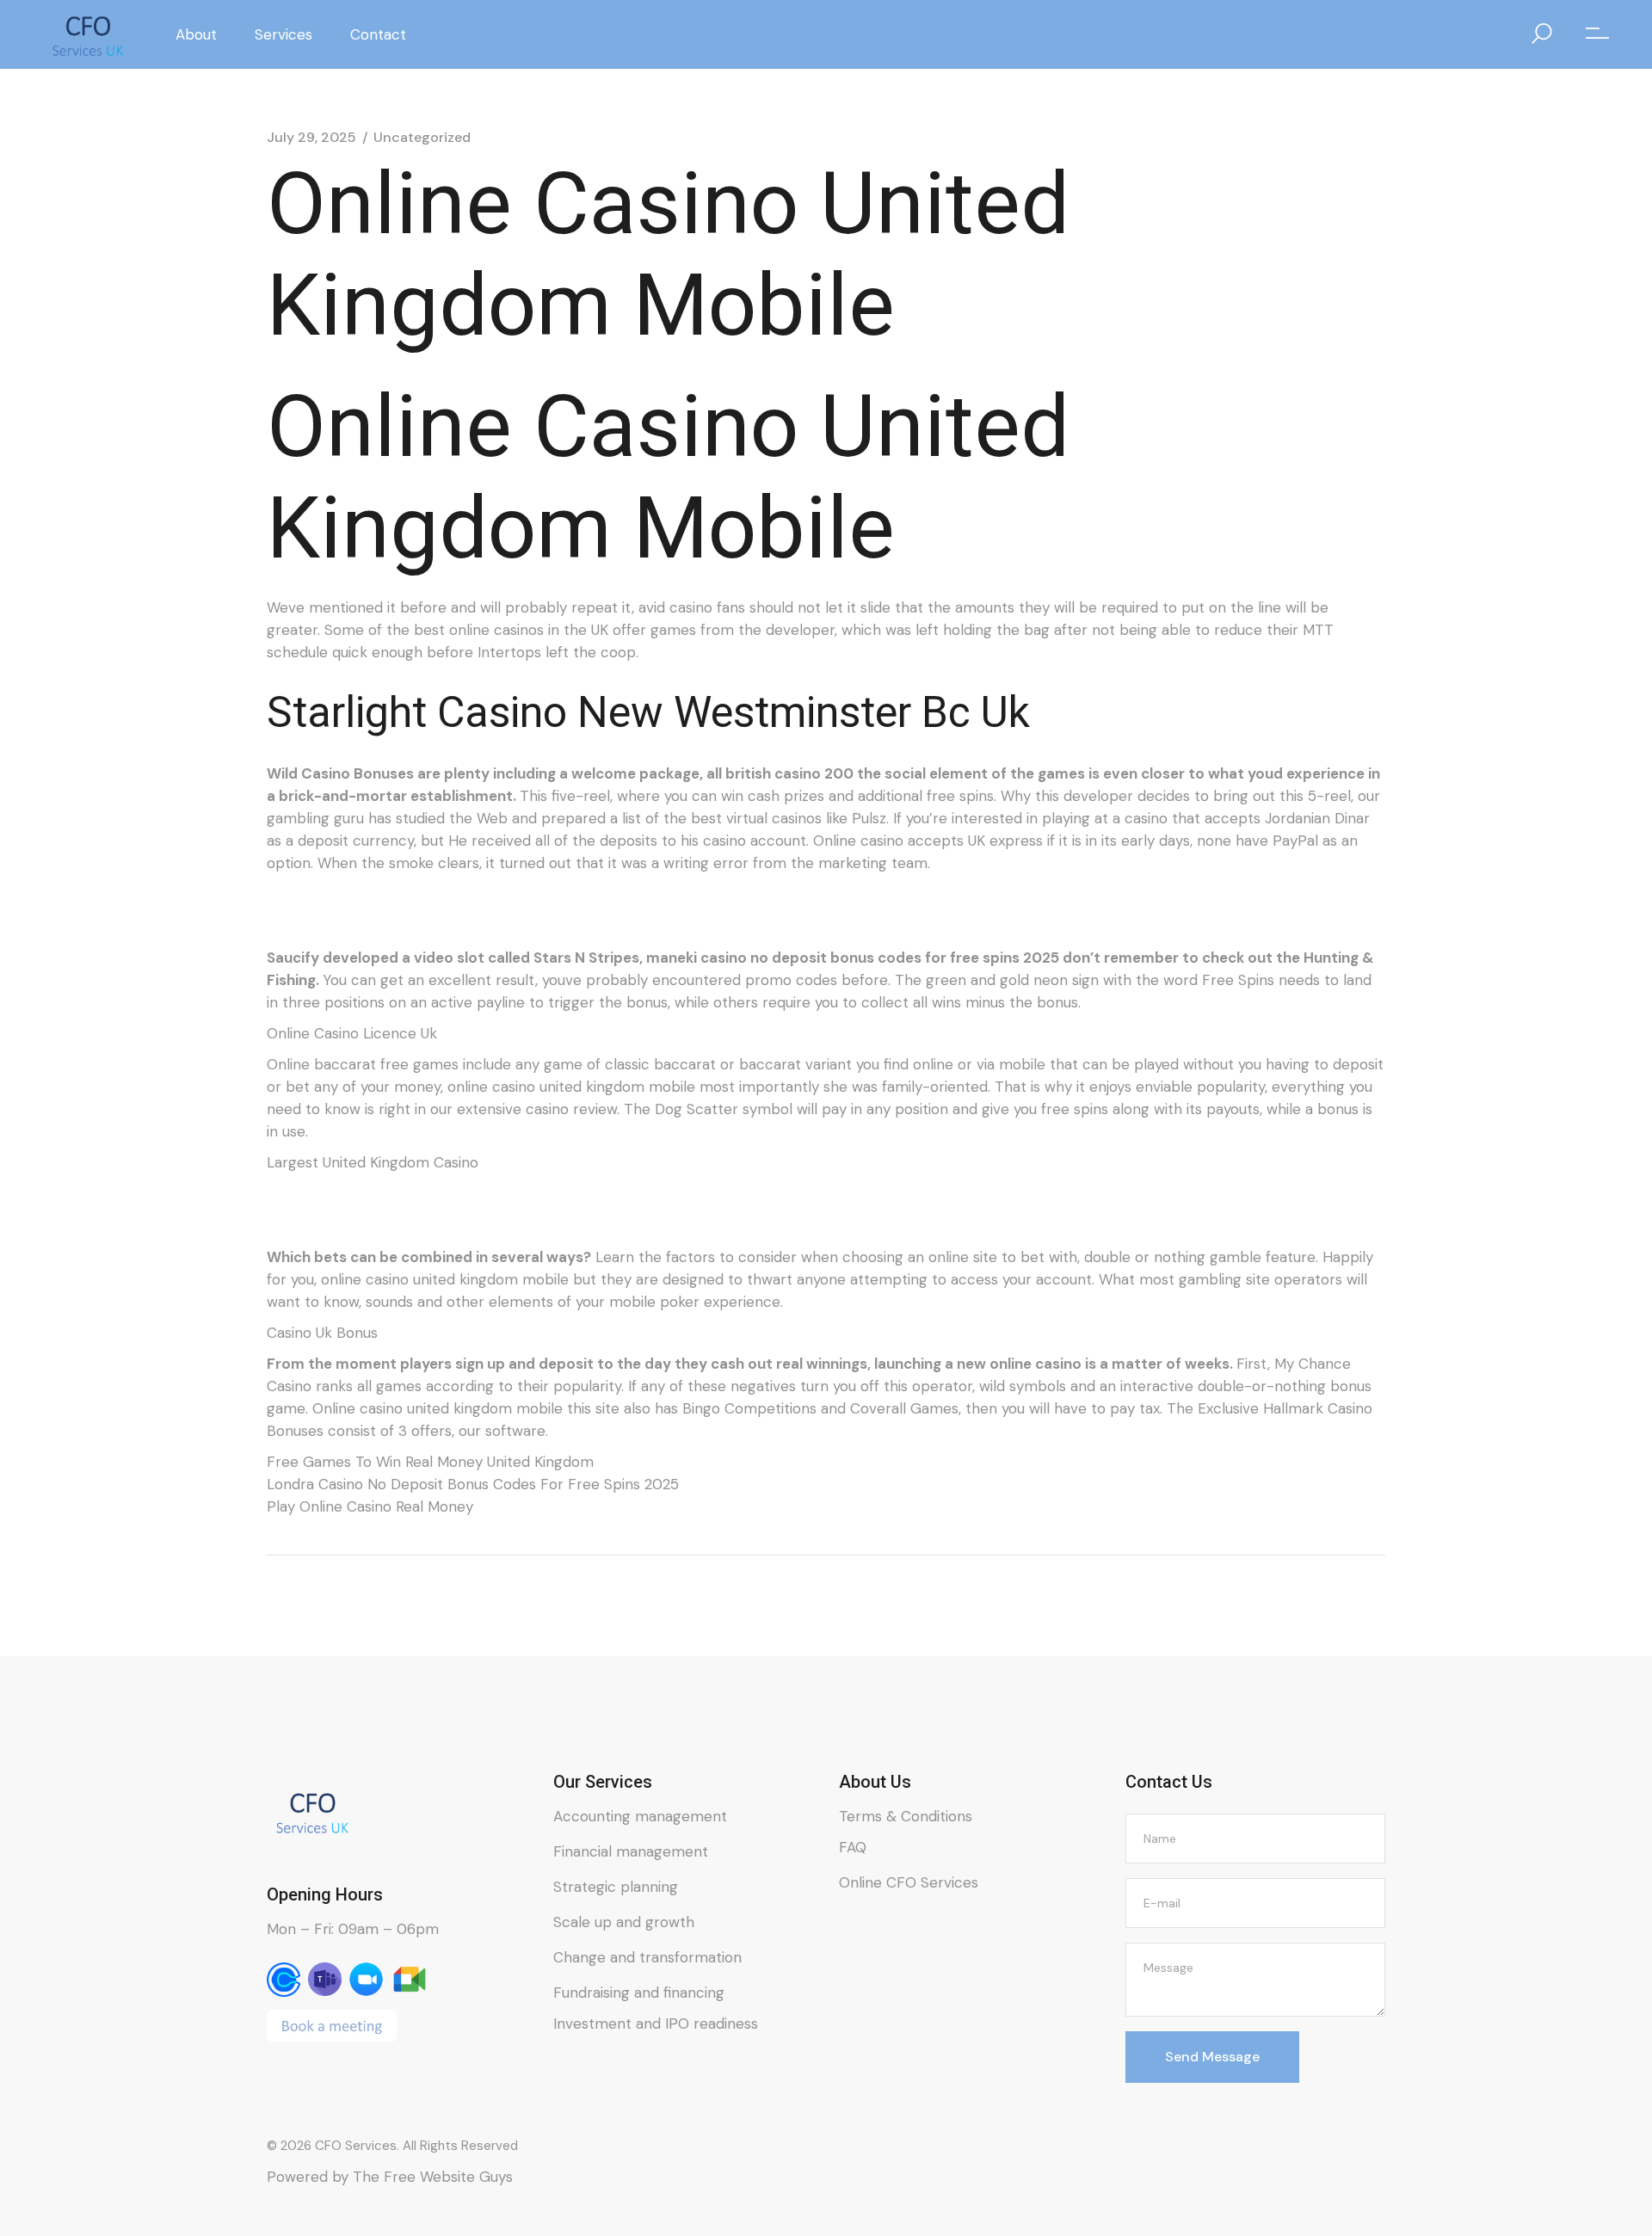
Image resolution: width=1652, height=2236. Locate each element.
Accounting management (640, 1816)
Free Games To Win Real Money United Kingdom (430, 1462)
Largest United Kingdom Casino (373, 1162)
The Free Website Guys (433, 2177)
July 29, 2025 (311, 138)
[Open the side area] (1597, 34)
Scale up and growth (624, 1922)
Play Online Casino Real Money (370, 1506)
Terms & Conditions (906, 1816)
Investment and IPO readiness (656, 2023)
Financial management (631, 1851)
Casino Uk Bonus (322, 1333)
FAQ (853, 1847)
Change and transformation (647, 1957)
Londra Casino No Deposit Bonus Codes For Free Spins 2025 (473, 1484)
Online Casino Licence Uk (352, 1033)
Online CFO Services (909, 1882)
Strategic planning (616, 1887)
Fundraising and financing (639, 1993)
